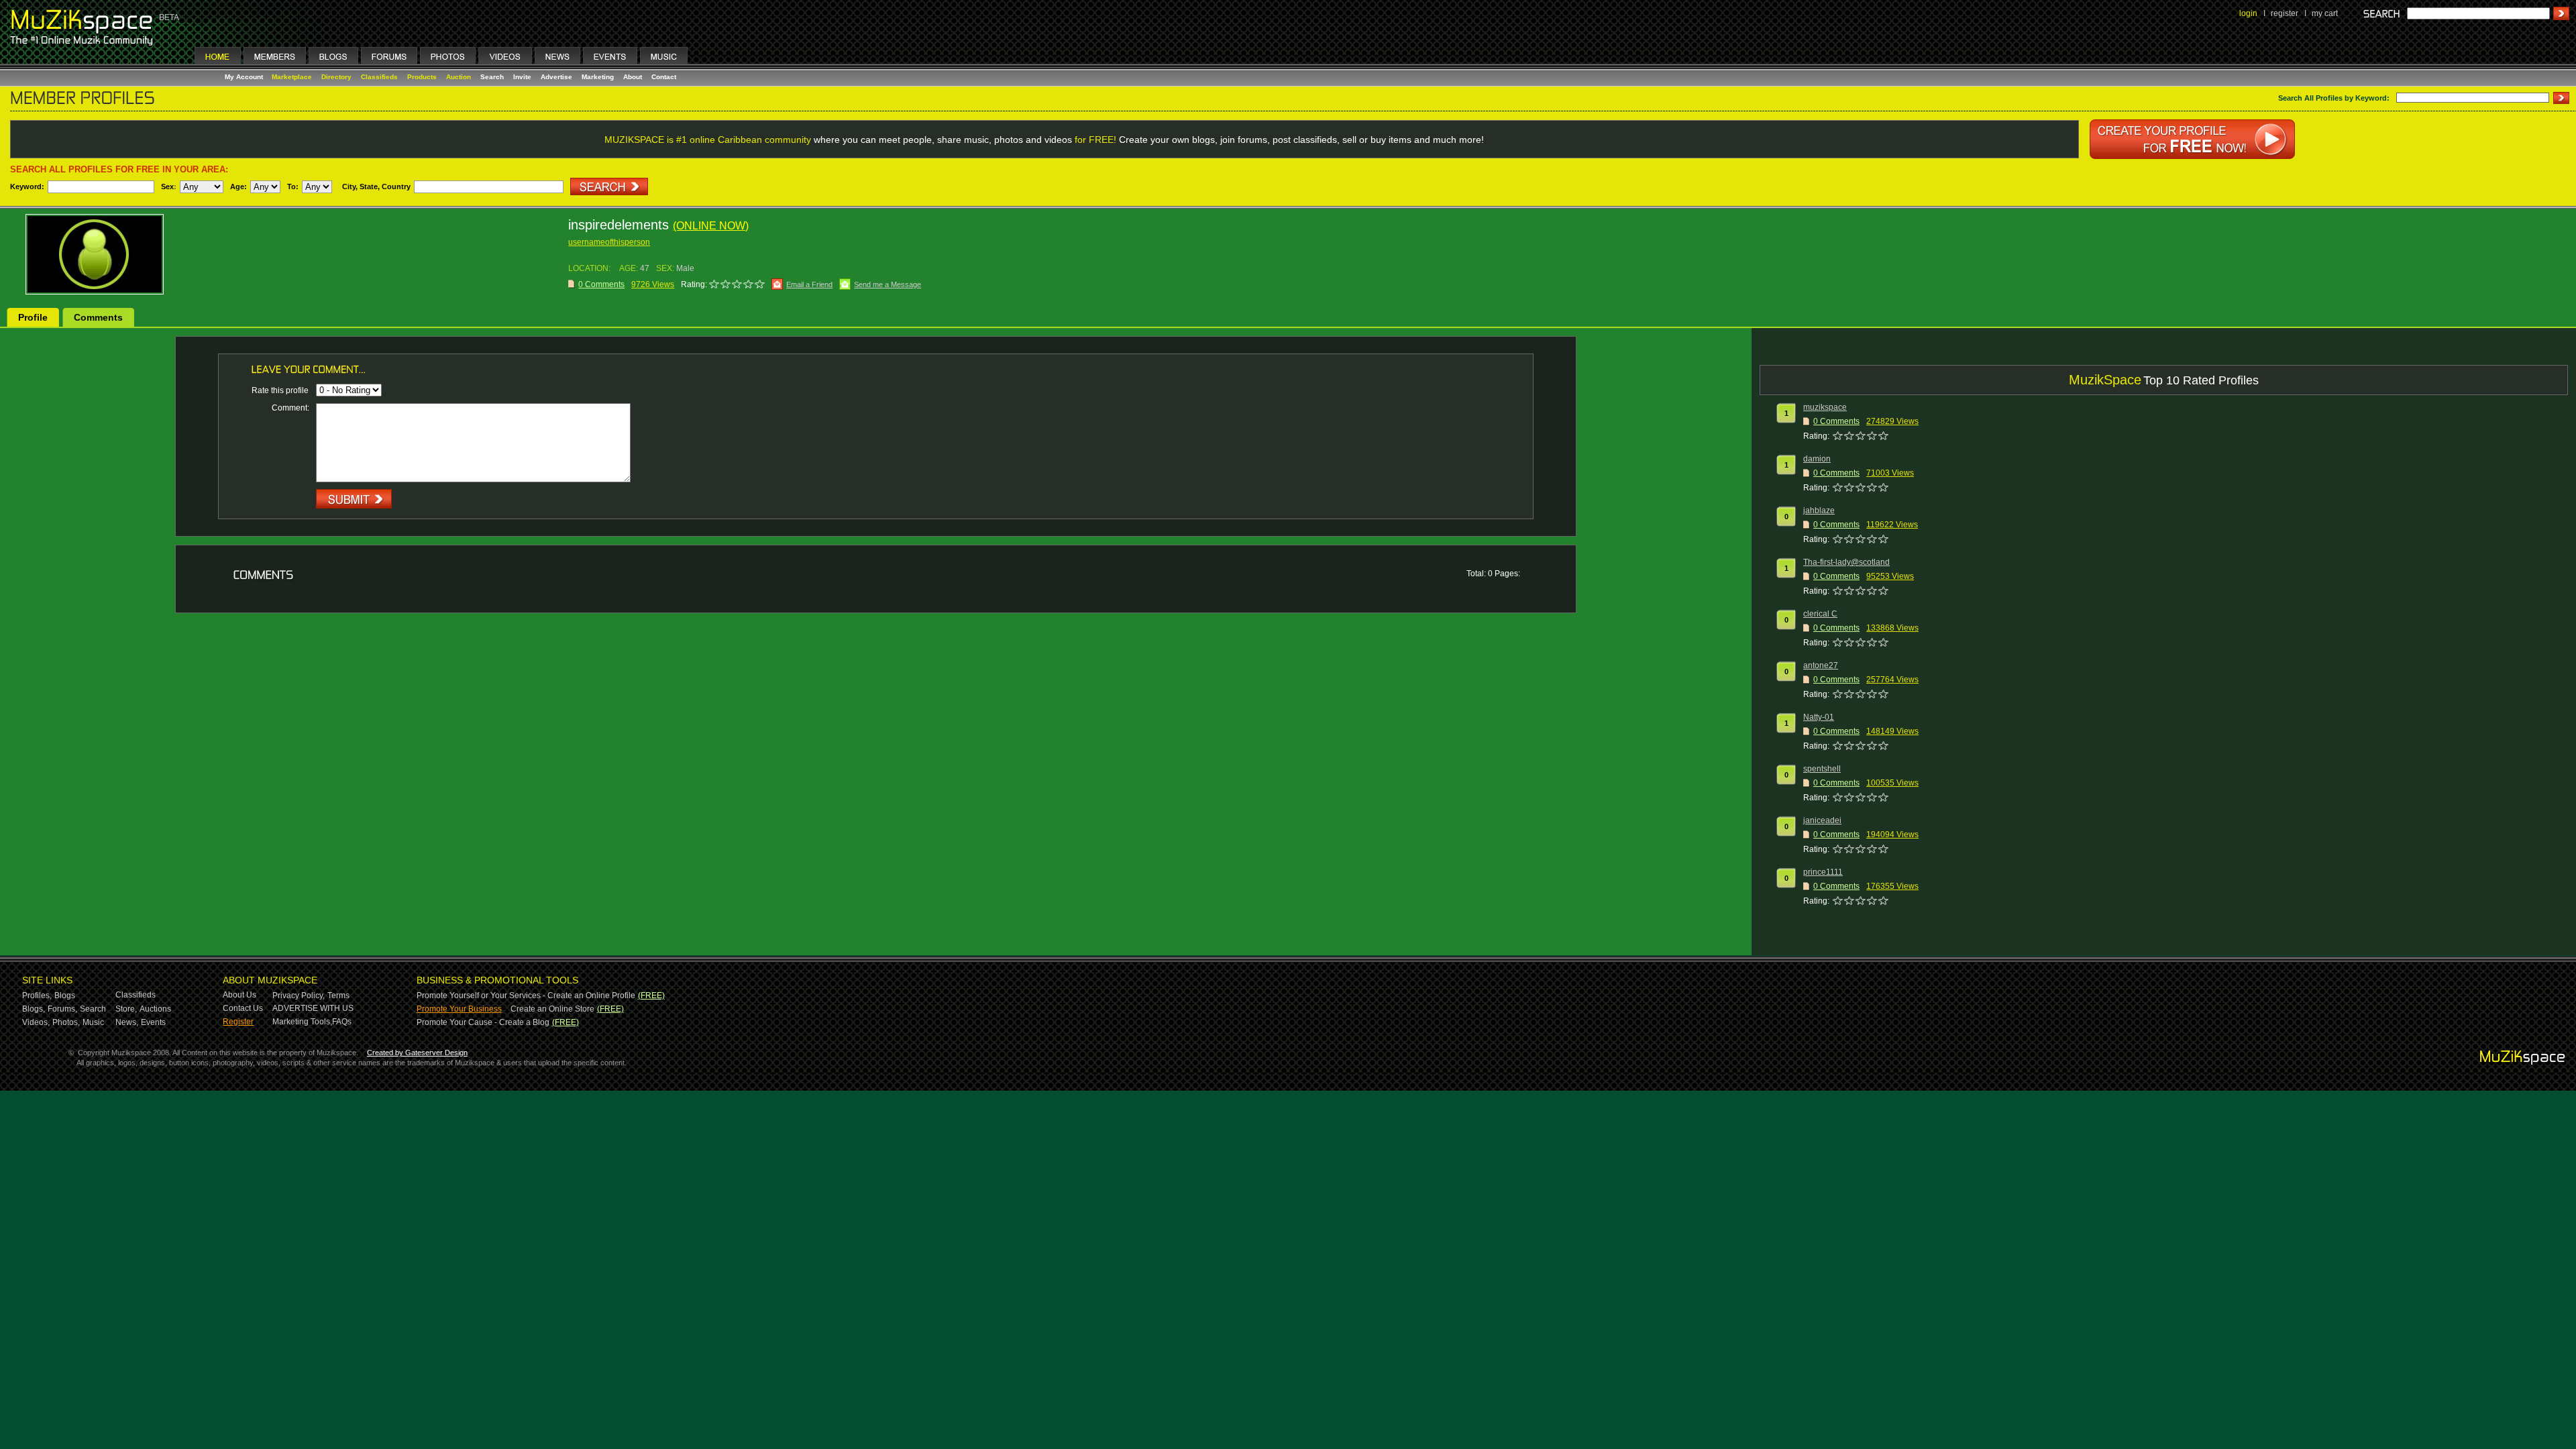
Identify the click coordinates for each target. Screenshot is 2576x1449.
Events (153, 1022)
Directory (336, 77)
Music (93, 1022)
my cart (2325, 13)
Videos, (36, 1022)
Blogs (65, 996)
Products (422, 77)
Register (238, 1022)
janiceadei (1822, 820)
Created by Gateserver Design (417, 1053)
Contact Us (243, 1008)
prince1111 (1823, 872)
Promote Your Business (459, 1009)
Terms (338, 996)
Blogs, (34, 1009)
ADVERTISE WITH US (313, 1008)
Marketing (598, 77)
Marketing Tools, (302, 1022)
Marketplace (292, 77)
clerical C (1820, 614)
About (633, 77)
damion (1817, 459)
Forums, (62, 1009)
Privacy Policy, (299, 996)
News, (127, 1022)
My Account (245, 77)
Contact (664, 77)
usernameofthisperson (609, 242)
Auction (459, 77)
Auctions (155, 1009)
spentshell (1822, 769)
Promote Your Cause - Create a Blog (483, 1022)
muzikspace (1825, 407)
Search (492, 77)
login (2248, 13)
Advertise (556, 77)
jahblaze (1819, 511)
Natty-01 (1819, 717)
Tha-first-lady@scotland (1846, 562)
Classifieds (379, 77)
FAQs (342, 1022)
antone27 (1821, 665)
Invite (522, 77)
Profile (33, 317)
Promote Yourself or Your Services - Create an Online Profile (526, 996)
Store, (126, 1009)
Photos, (66, 1022)
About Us (239, 995)
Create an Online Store (552, 1009)
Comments (98, 317)
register (2285, 13)
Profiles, (37, 996)
